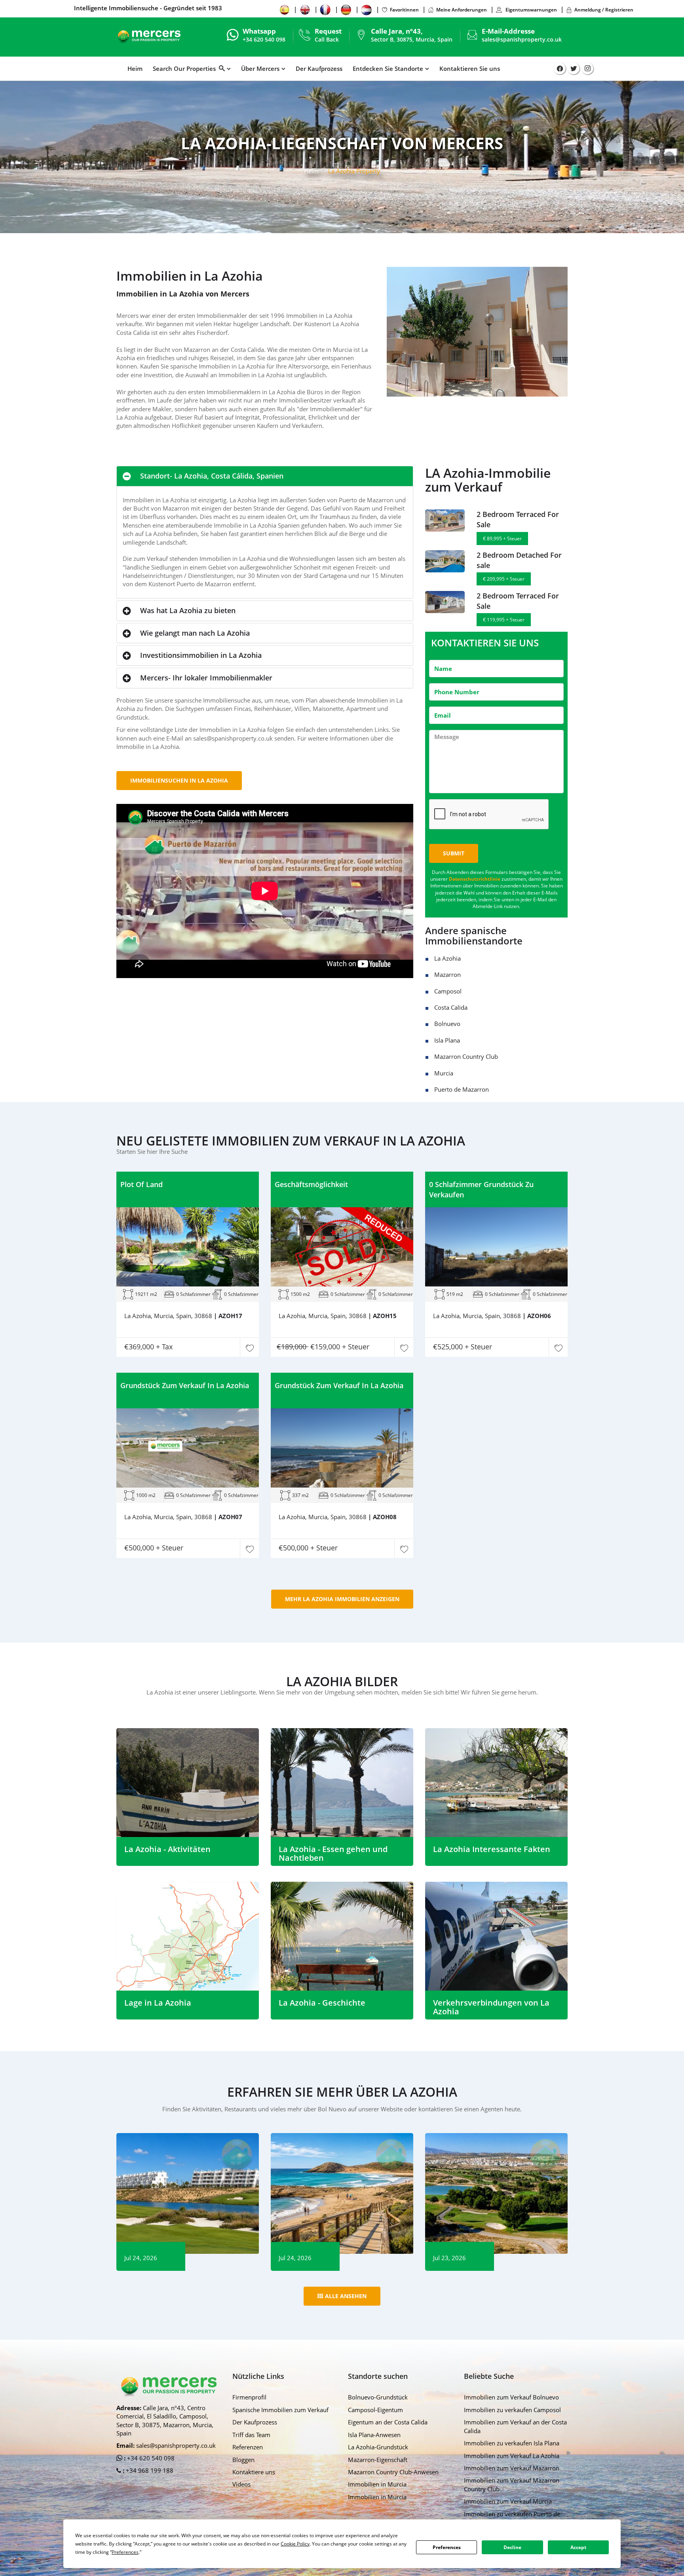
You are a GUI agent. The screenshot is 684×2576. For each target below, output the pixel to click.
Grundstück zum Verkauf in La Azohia (185, 1385)
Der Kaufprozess (319, 68)
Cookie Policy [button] (295, 2544)
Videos (241, 2484)
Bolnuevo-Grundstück (378, 2397)
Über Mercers (260, 68)
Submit (454, 853)
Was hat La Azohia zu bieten (188, 610)
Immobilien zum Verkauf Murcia (508, 2501)
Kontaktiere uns (254, 2472)
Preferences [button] (125, 2552)
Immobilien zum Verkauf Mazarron (512, 2468)
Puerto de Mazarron (462, 1089)
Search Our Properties (186, 68)
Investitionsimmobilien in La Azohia (201, 655)
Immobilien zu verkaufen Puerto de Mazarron (512, 2518)
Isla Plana (447, 1040)
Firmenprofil (249, 2397)
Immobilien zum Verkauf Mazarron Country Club (512, 2484)
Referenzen (248, 2447)
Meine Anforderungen (462, 10)
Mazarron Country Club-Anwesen (393, 2472)
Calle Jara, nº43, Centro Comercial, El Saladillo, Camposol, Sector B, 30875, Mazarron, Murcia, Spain (165, 2420)
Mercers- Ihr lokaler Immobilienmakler (206, 678)
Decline (512, 2547)
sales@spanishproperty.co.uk (522, 39)
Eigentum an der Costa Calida (388, 2422)
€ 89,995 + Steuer (502, 539)
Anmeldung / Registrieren (604, 10)
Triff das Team (251, 2435)
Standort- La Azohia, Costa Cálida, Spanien (212, 476)
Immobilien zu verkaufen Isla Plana (512, 2443)
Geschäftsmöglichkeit (311, 1184)
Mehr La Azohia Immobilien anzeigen (342, 1599)
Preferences (447, 2547)
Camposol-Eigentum (375, 2410)
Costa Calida (451, 1007)
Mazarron (447, 975)
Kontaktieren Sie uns (470, 68)
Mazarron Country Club (466, 1056)
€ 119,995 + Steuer (504, 620)
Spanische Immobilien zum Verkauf (280, 2410)
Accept (578, 2547)
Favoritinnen (404, 10)
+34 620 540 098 (150, 2458)
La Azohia (447, 958)
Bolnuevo (447, 1024)
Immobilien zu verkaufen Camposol (512, 2410)
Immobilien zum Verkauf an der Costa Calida (515, 2426)
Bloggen (243, 2460)
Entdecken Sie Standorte (388, 68)
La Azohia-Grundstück (378, 2447)
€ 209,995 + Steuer (504, 579)
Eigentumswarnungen (531, 10)
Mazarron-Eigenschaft (378, 2460)
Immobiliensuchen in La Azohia (179, 780)
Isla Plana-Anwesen (374, 2435)
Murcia (444, 1073)
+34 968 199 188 (149, 2470)
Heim (135, 68)
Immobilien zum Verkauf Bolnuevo (511, 2397)
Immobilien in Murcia (377, 2484)
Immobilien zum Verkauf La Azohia (512, 2456)
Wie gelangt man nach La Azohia (195, 633)
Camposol (448, 991)
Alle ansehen (346, 2296)
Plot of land (142, 1184)
